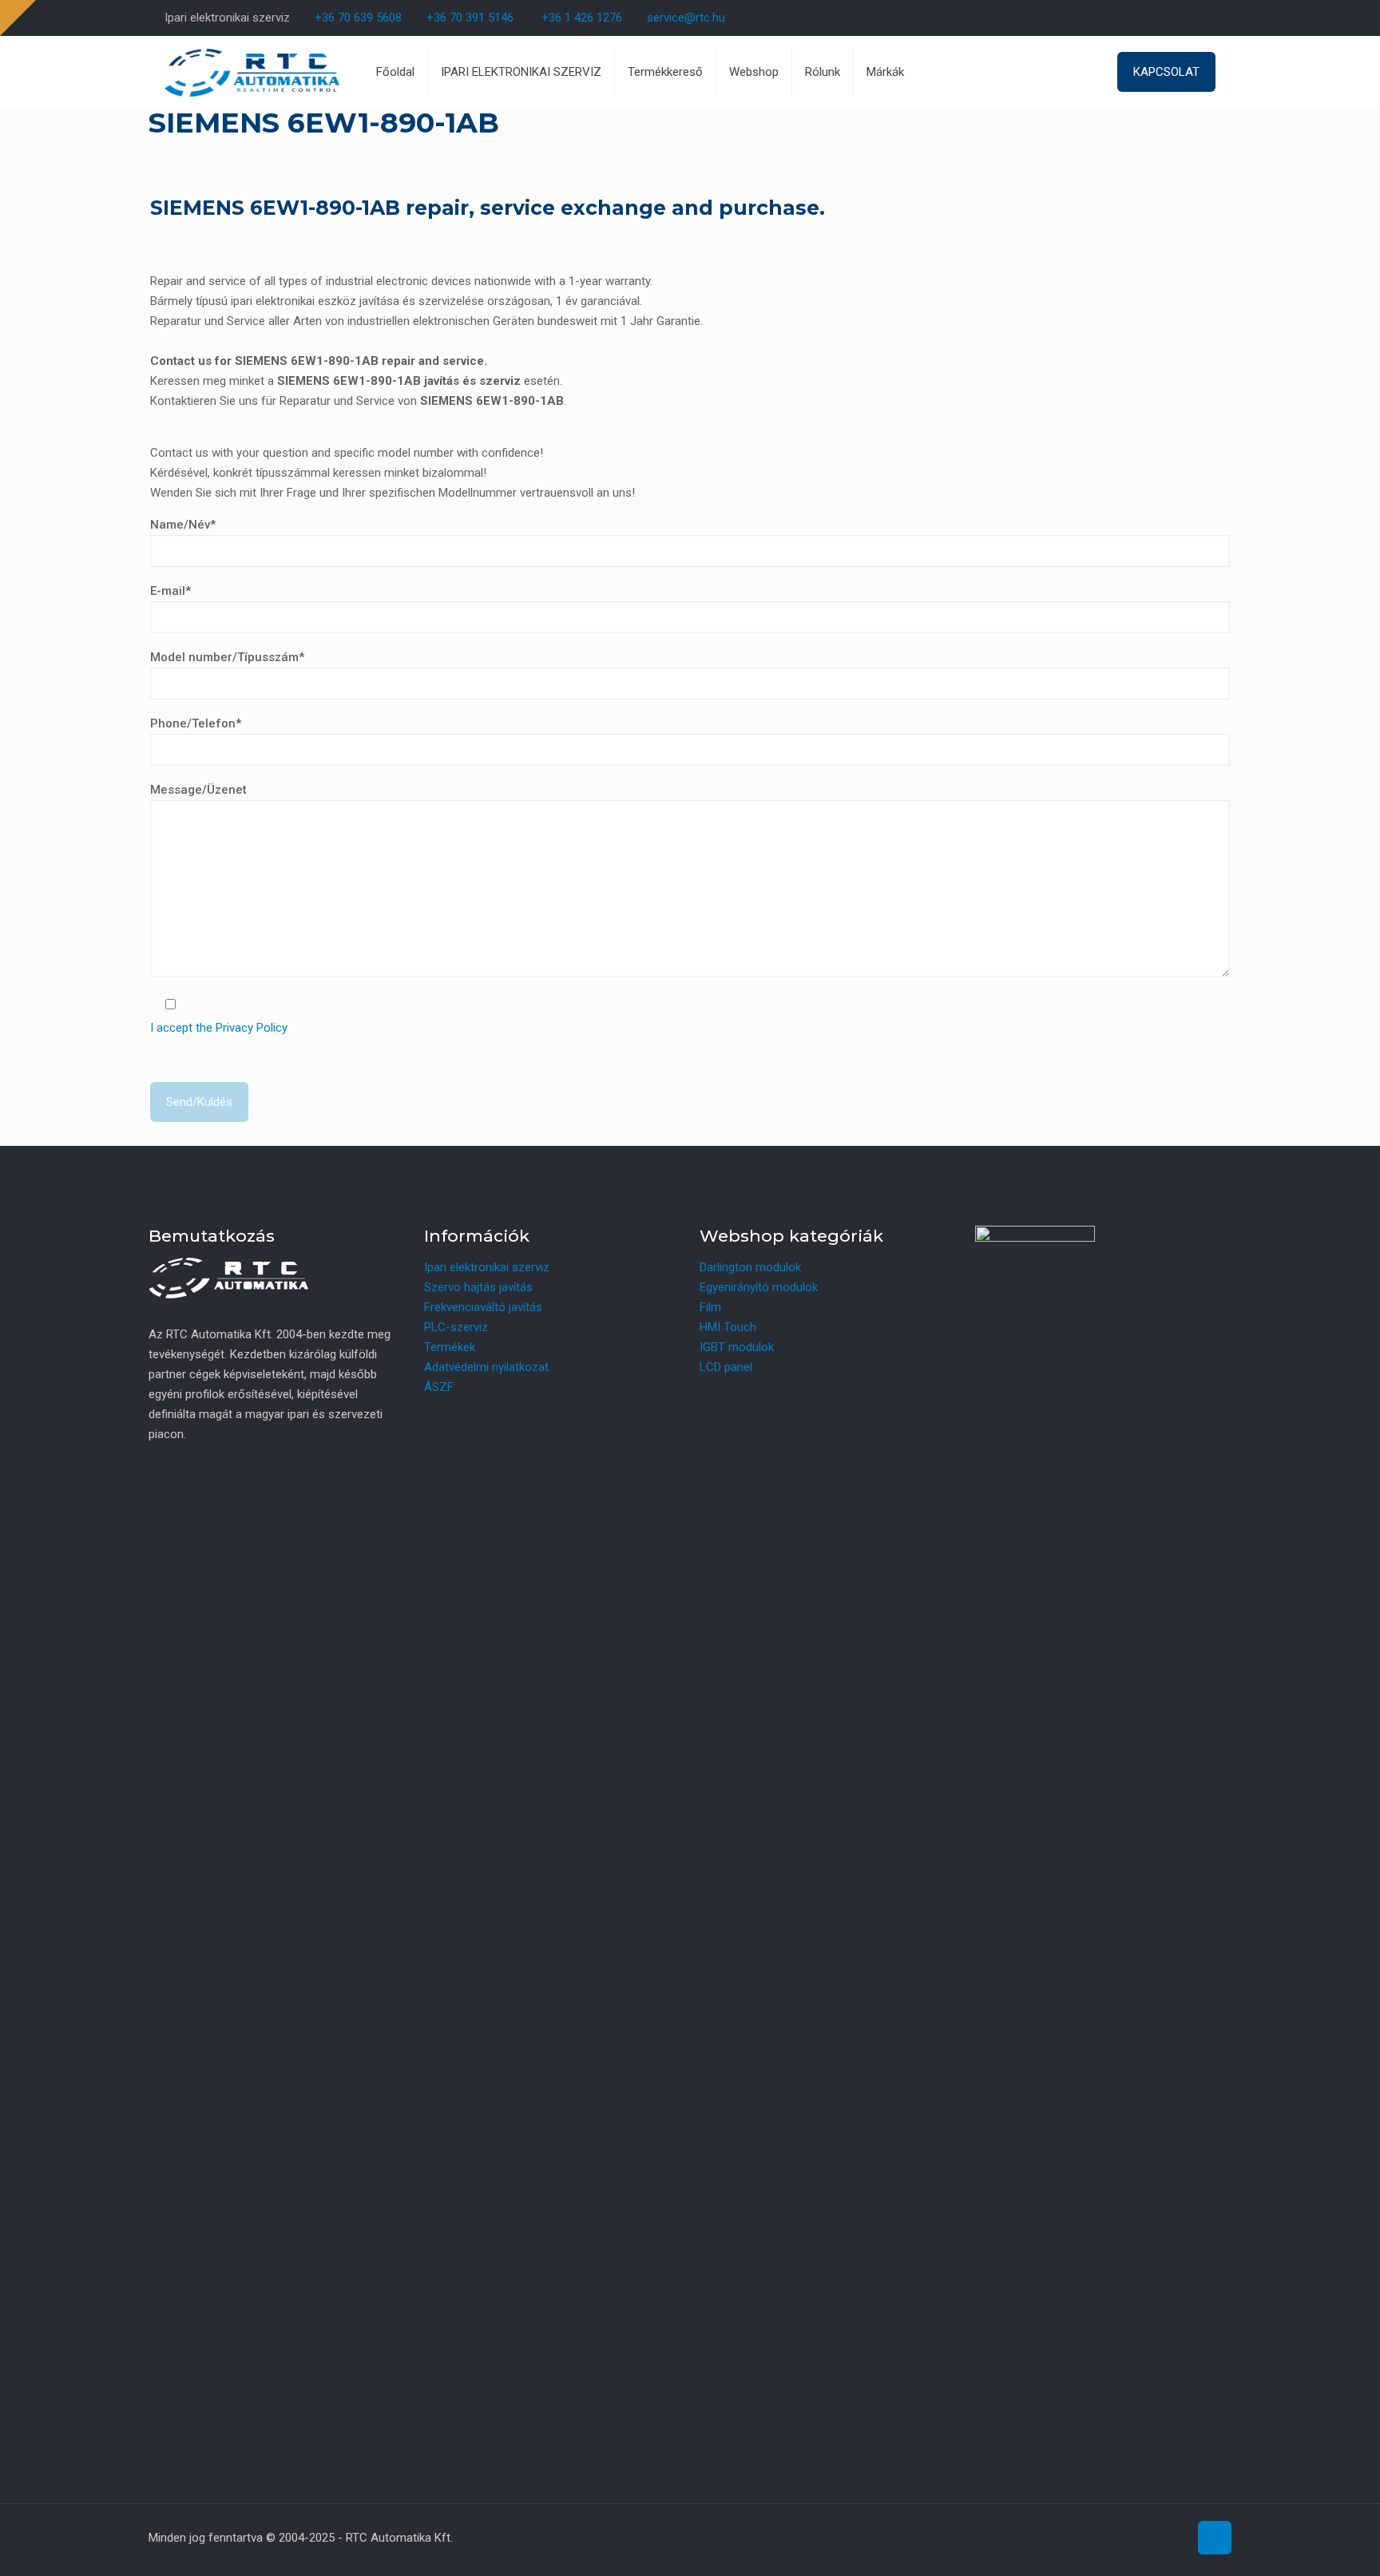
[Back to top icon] (1215, 2538)
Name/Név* (183, 525)
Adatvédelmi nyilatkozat (486, 1367)
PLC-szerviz (456, 1327)
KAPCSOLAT (1166, 72)
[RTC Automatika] (252, 72)
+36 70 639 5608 (357, 18)
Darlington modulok (750, 1267)
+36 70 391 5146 (468, 18)
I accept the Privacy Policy (219, 1028)
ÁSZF (439, 1387)
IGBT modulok (737, 1347)
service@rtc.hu (686, 18)
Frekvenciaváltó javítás (483, 1307)
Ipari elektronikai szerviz (487, 1267)
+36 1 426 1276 (582, 18)
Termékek (450, 1347)
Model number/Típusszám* (227, 657)
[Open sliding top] (18, 18)
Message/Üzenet (198, 790)
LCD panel (726, 1367)
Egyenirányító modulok (759, 1287)
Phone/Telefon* (196, 723)
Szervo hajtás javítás (478, 1287)
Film (710, 1307)
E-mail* (171, 591)
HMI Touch (728, 1327)
